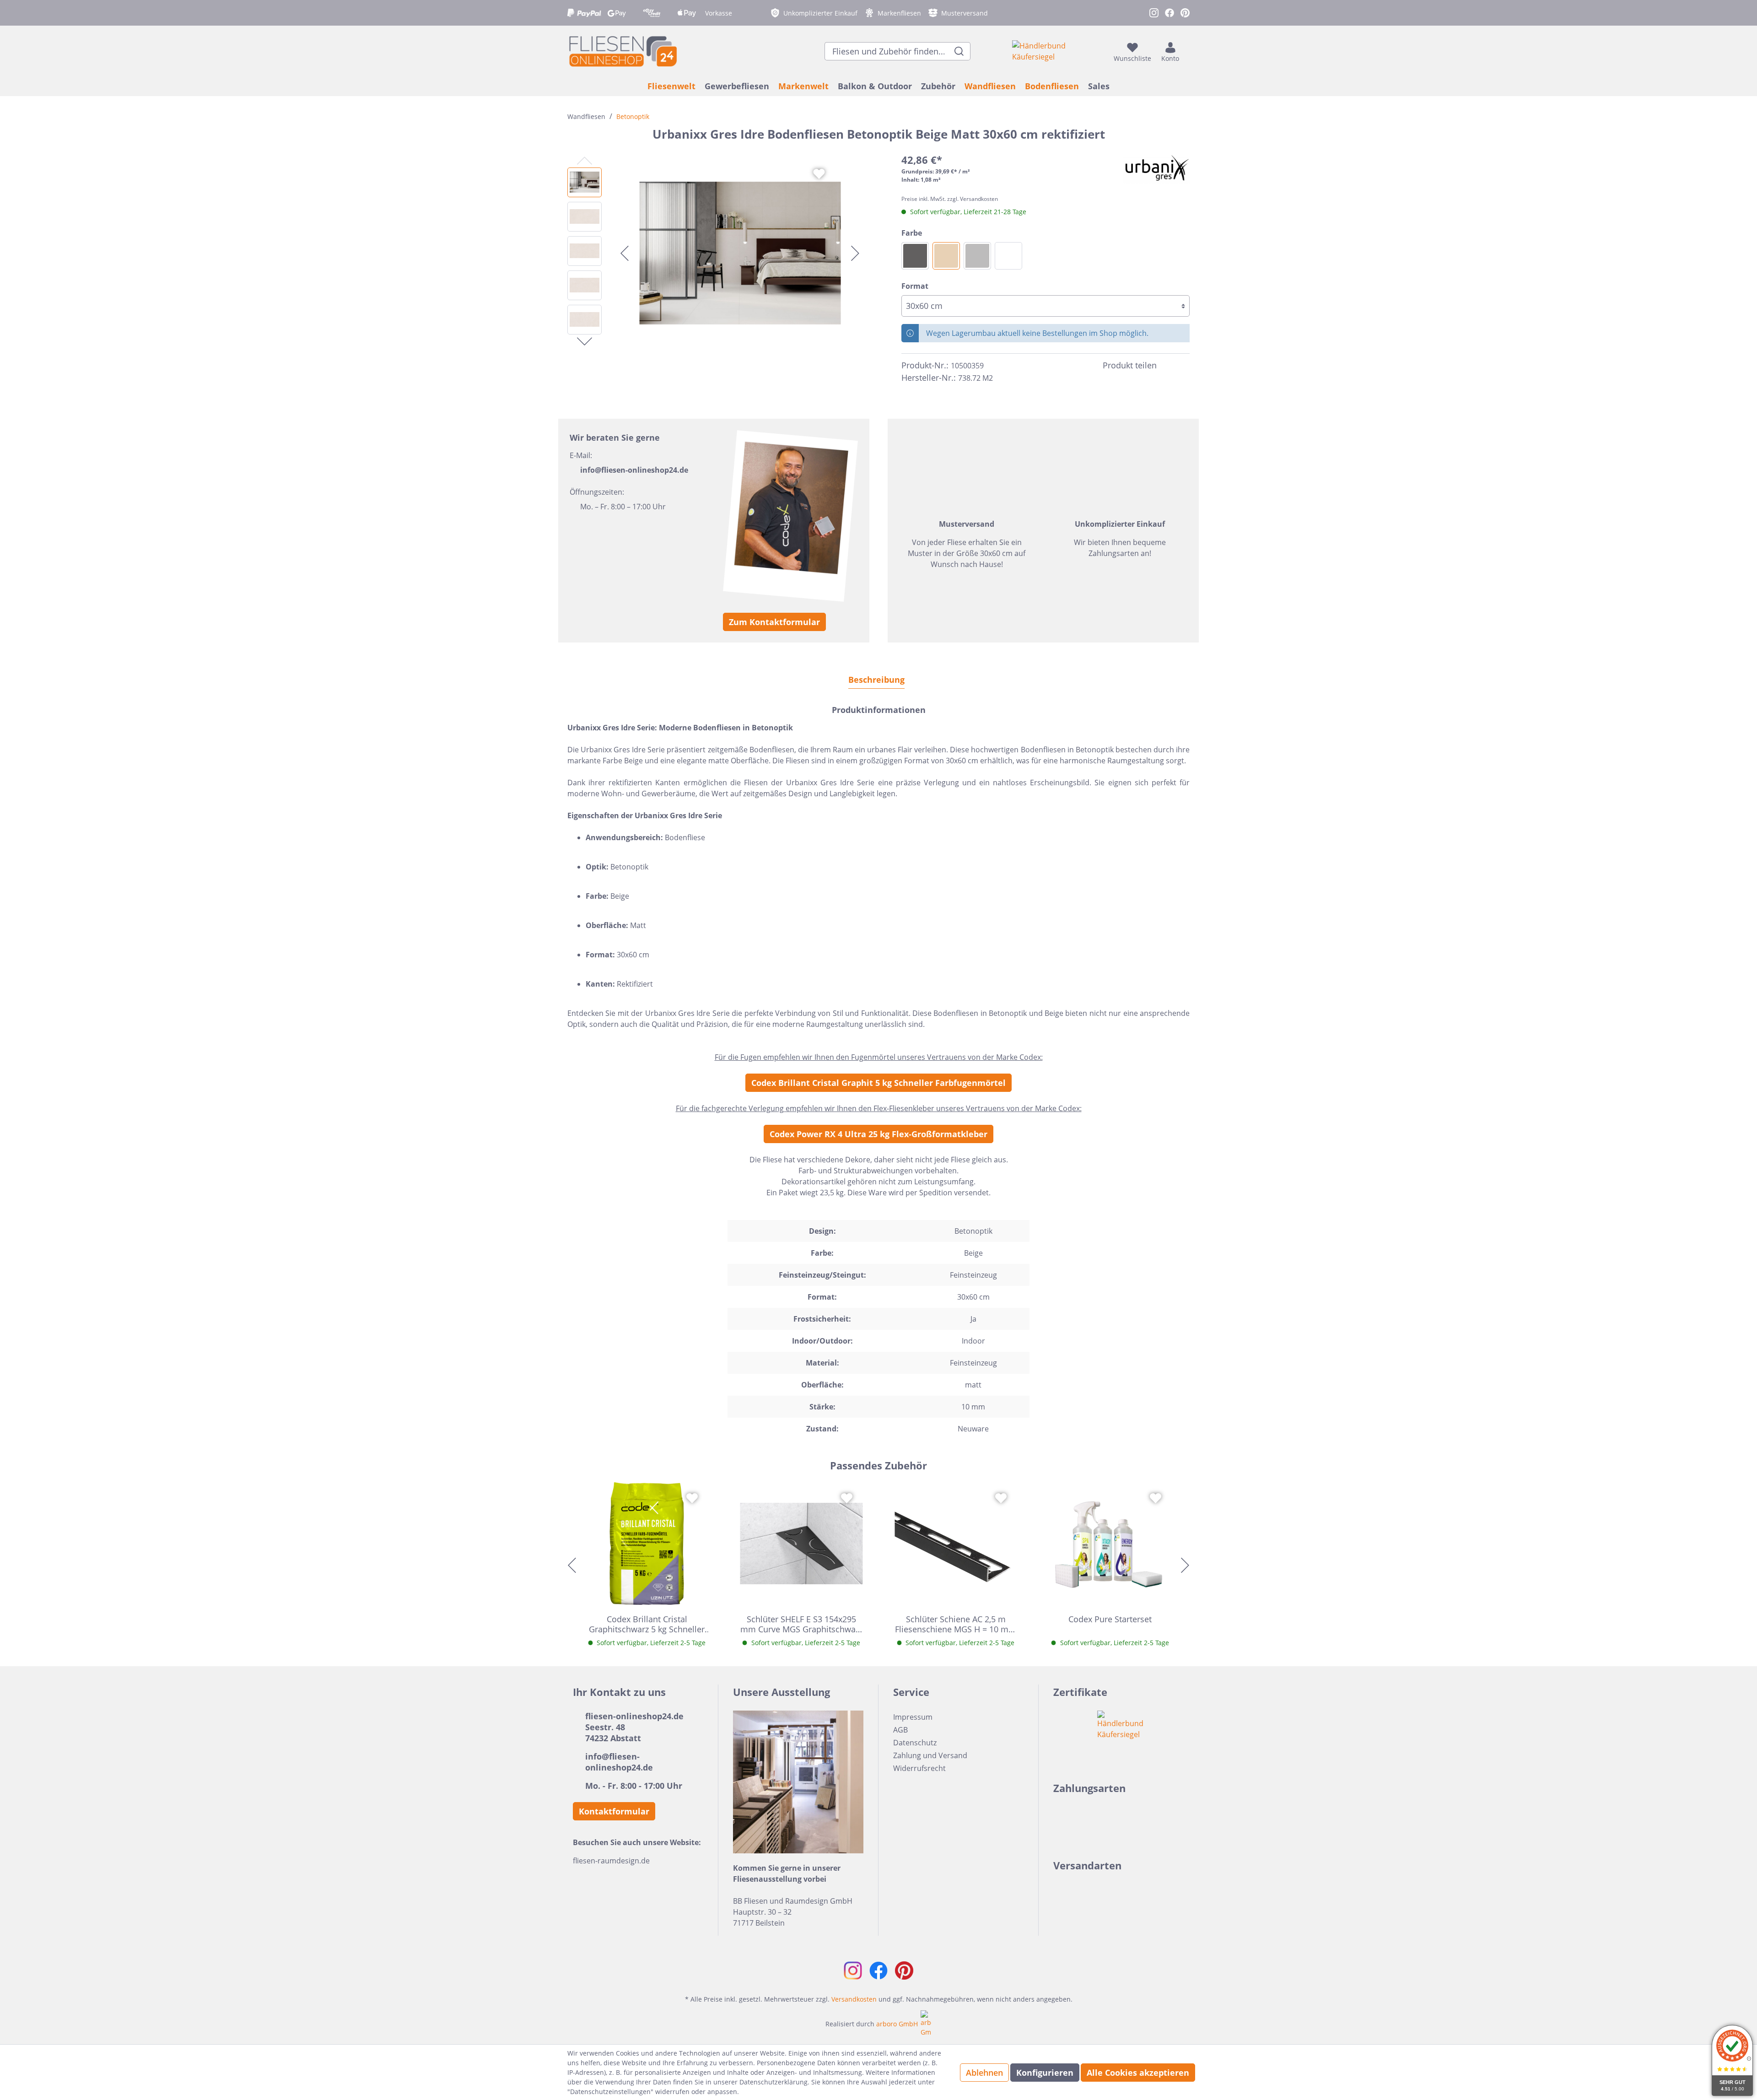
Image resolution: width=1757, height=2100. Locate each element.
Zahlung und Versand (930, 1755)
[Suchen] (959, 51)
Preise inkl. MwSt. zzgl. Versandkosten (950, 199)
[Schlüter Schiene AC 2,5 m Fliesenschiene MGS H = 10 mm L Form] (956, 1544)
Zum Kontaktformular (774, 622)
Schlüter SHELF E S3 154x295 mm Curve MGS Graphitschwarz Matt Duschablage (801, 1624)
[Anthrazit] (915, 256)
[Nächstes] (855, 253)
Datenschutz (915, 1743)
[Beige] (946, 256)
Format (915, 286)
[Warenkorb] (1187, 51)
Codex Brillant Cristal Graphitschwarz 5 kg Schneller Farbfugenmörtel (647, 1624)
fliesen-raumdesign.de (611, 1861)
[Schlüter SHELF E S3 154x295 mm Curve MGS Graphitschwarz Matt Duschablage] (802, 1544)
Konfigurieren (1045, 2073)
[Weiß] (1008, 256)
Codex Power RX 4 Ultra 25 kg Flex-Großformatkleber (878, 1134)
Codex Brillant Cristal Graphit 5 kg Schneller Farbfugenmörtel (878, 1083)
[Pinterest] (1184, 366)
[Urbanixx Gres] (1156, 168)
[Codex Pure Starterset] (1110, 1544)
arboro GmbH (897, 2024)
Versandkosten (854, 1999)
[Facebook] (1168, 366)
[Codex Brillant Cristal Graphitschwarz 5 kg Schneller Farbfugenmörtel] (647, 1544)
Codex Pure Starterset (1110, 1619)
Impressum (913, 1717)
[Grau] (977, 256)
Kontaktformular (614, 1811)
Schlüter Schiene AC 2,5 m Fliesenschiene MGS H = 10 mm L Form (956, 1624)
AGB (900, 1730)
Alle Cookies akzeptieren (1138, 2073)
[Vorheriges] (625, 253)
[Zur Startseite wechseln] (622, 51)
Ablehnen (984, 2073)
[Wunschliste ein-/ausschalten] (819, 174)
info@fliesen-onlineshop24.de (634, 470)
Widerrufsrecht (919, 1768)
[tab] (876, 679)
